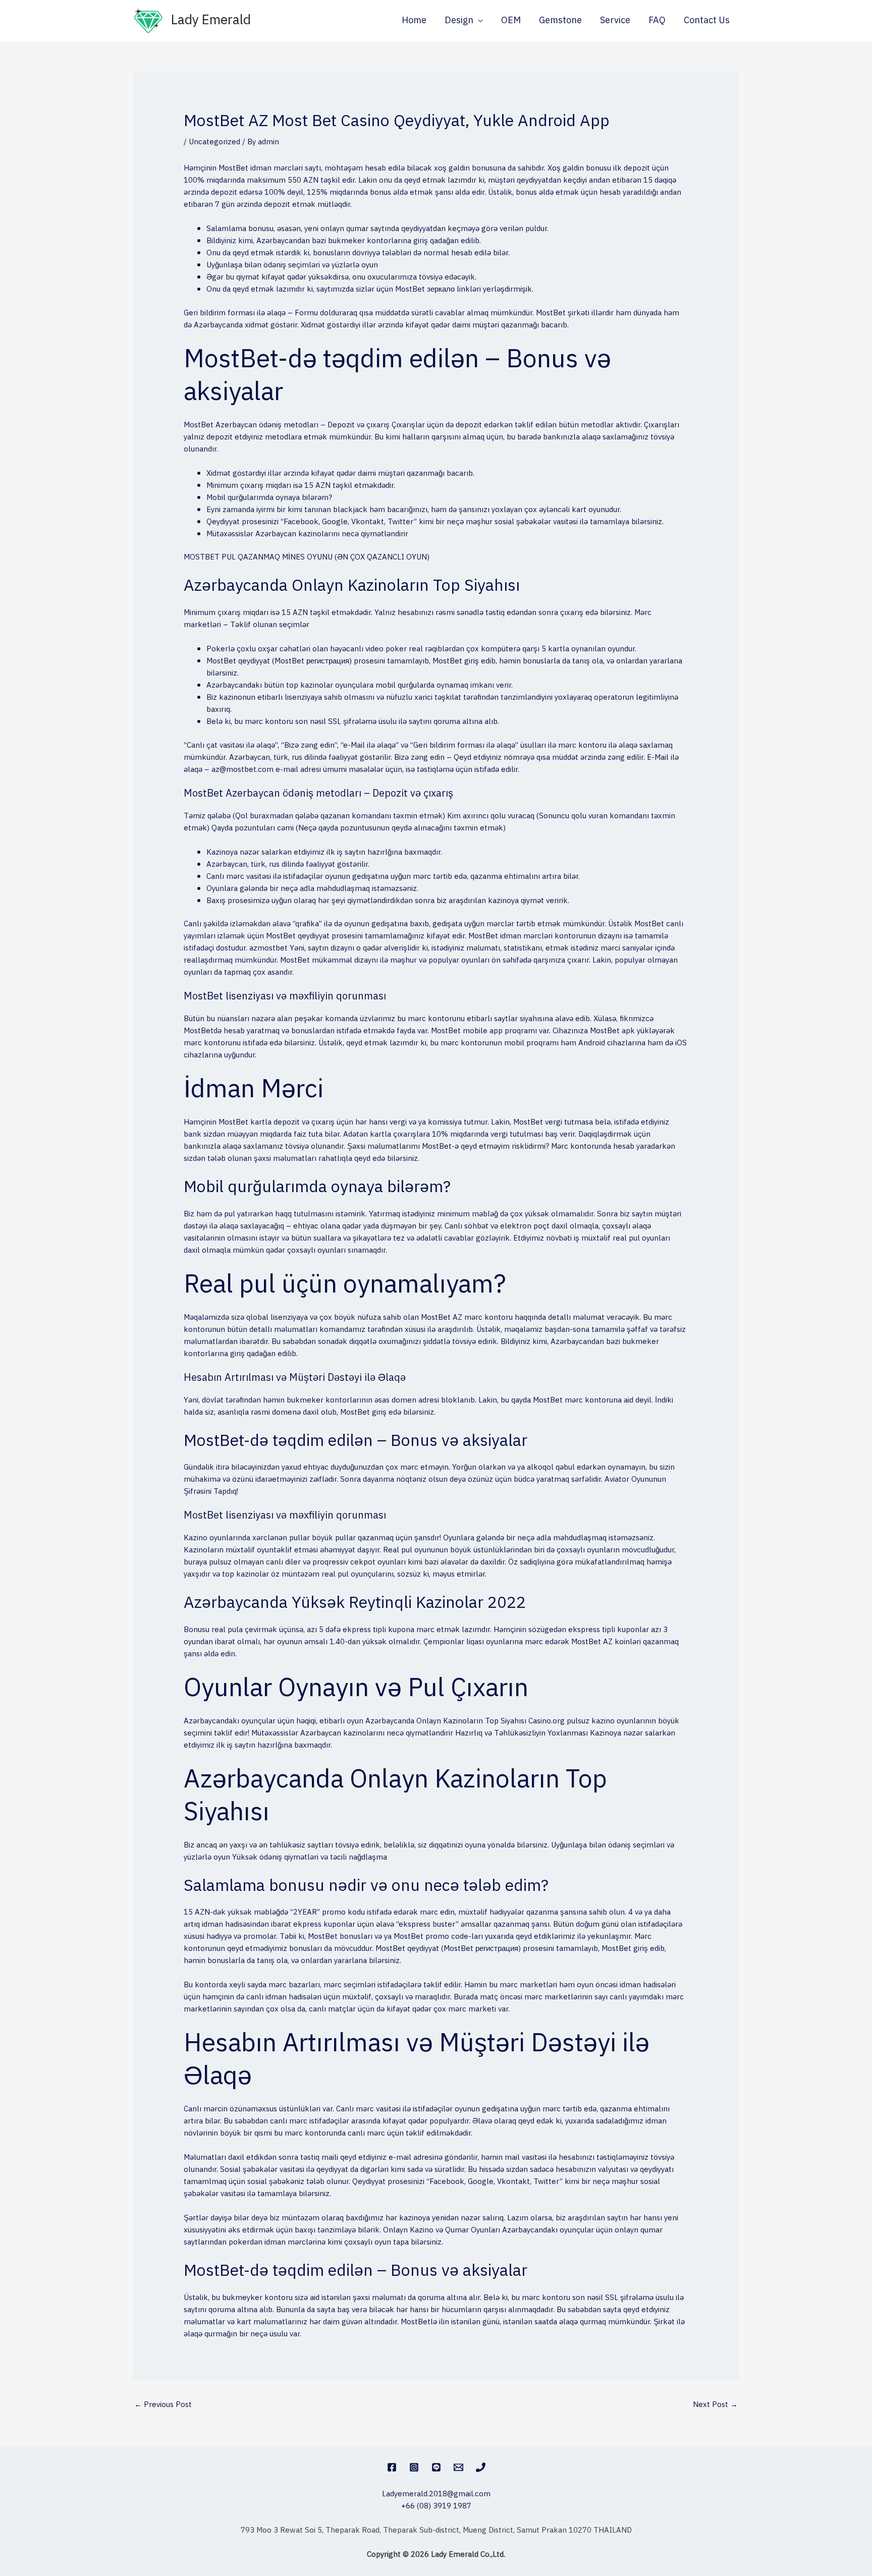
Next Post (715, 2405)
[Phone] (481, 2467)
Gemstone (560, 21)
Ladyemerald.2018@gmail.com (436, 2494)
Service (615, 21)
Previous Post (163, 2405)
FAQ (657, 21)
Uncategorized (214, 142)
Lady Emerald (211, 20)
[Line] (436, 2467)
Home (414, 21)
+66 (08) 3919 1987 (436, 2506)
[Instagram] (414, 2467)
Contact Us (707, 21)
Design (459, 21)
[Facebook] (392, 2467)
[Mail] (458, 2467)
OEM (511, 21)
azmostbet (268, 948)
